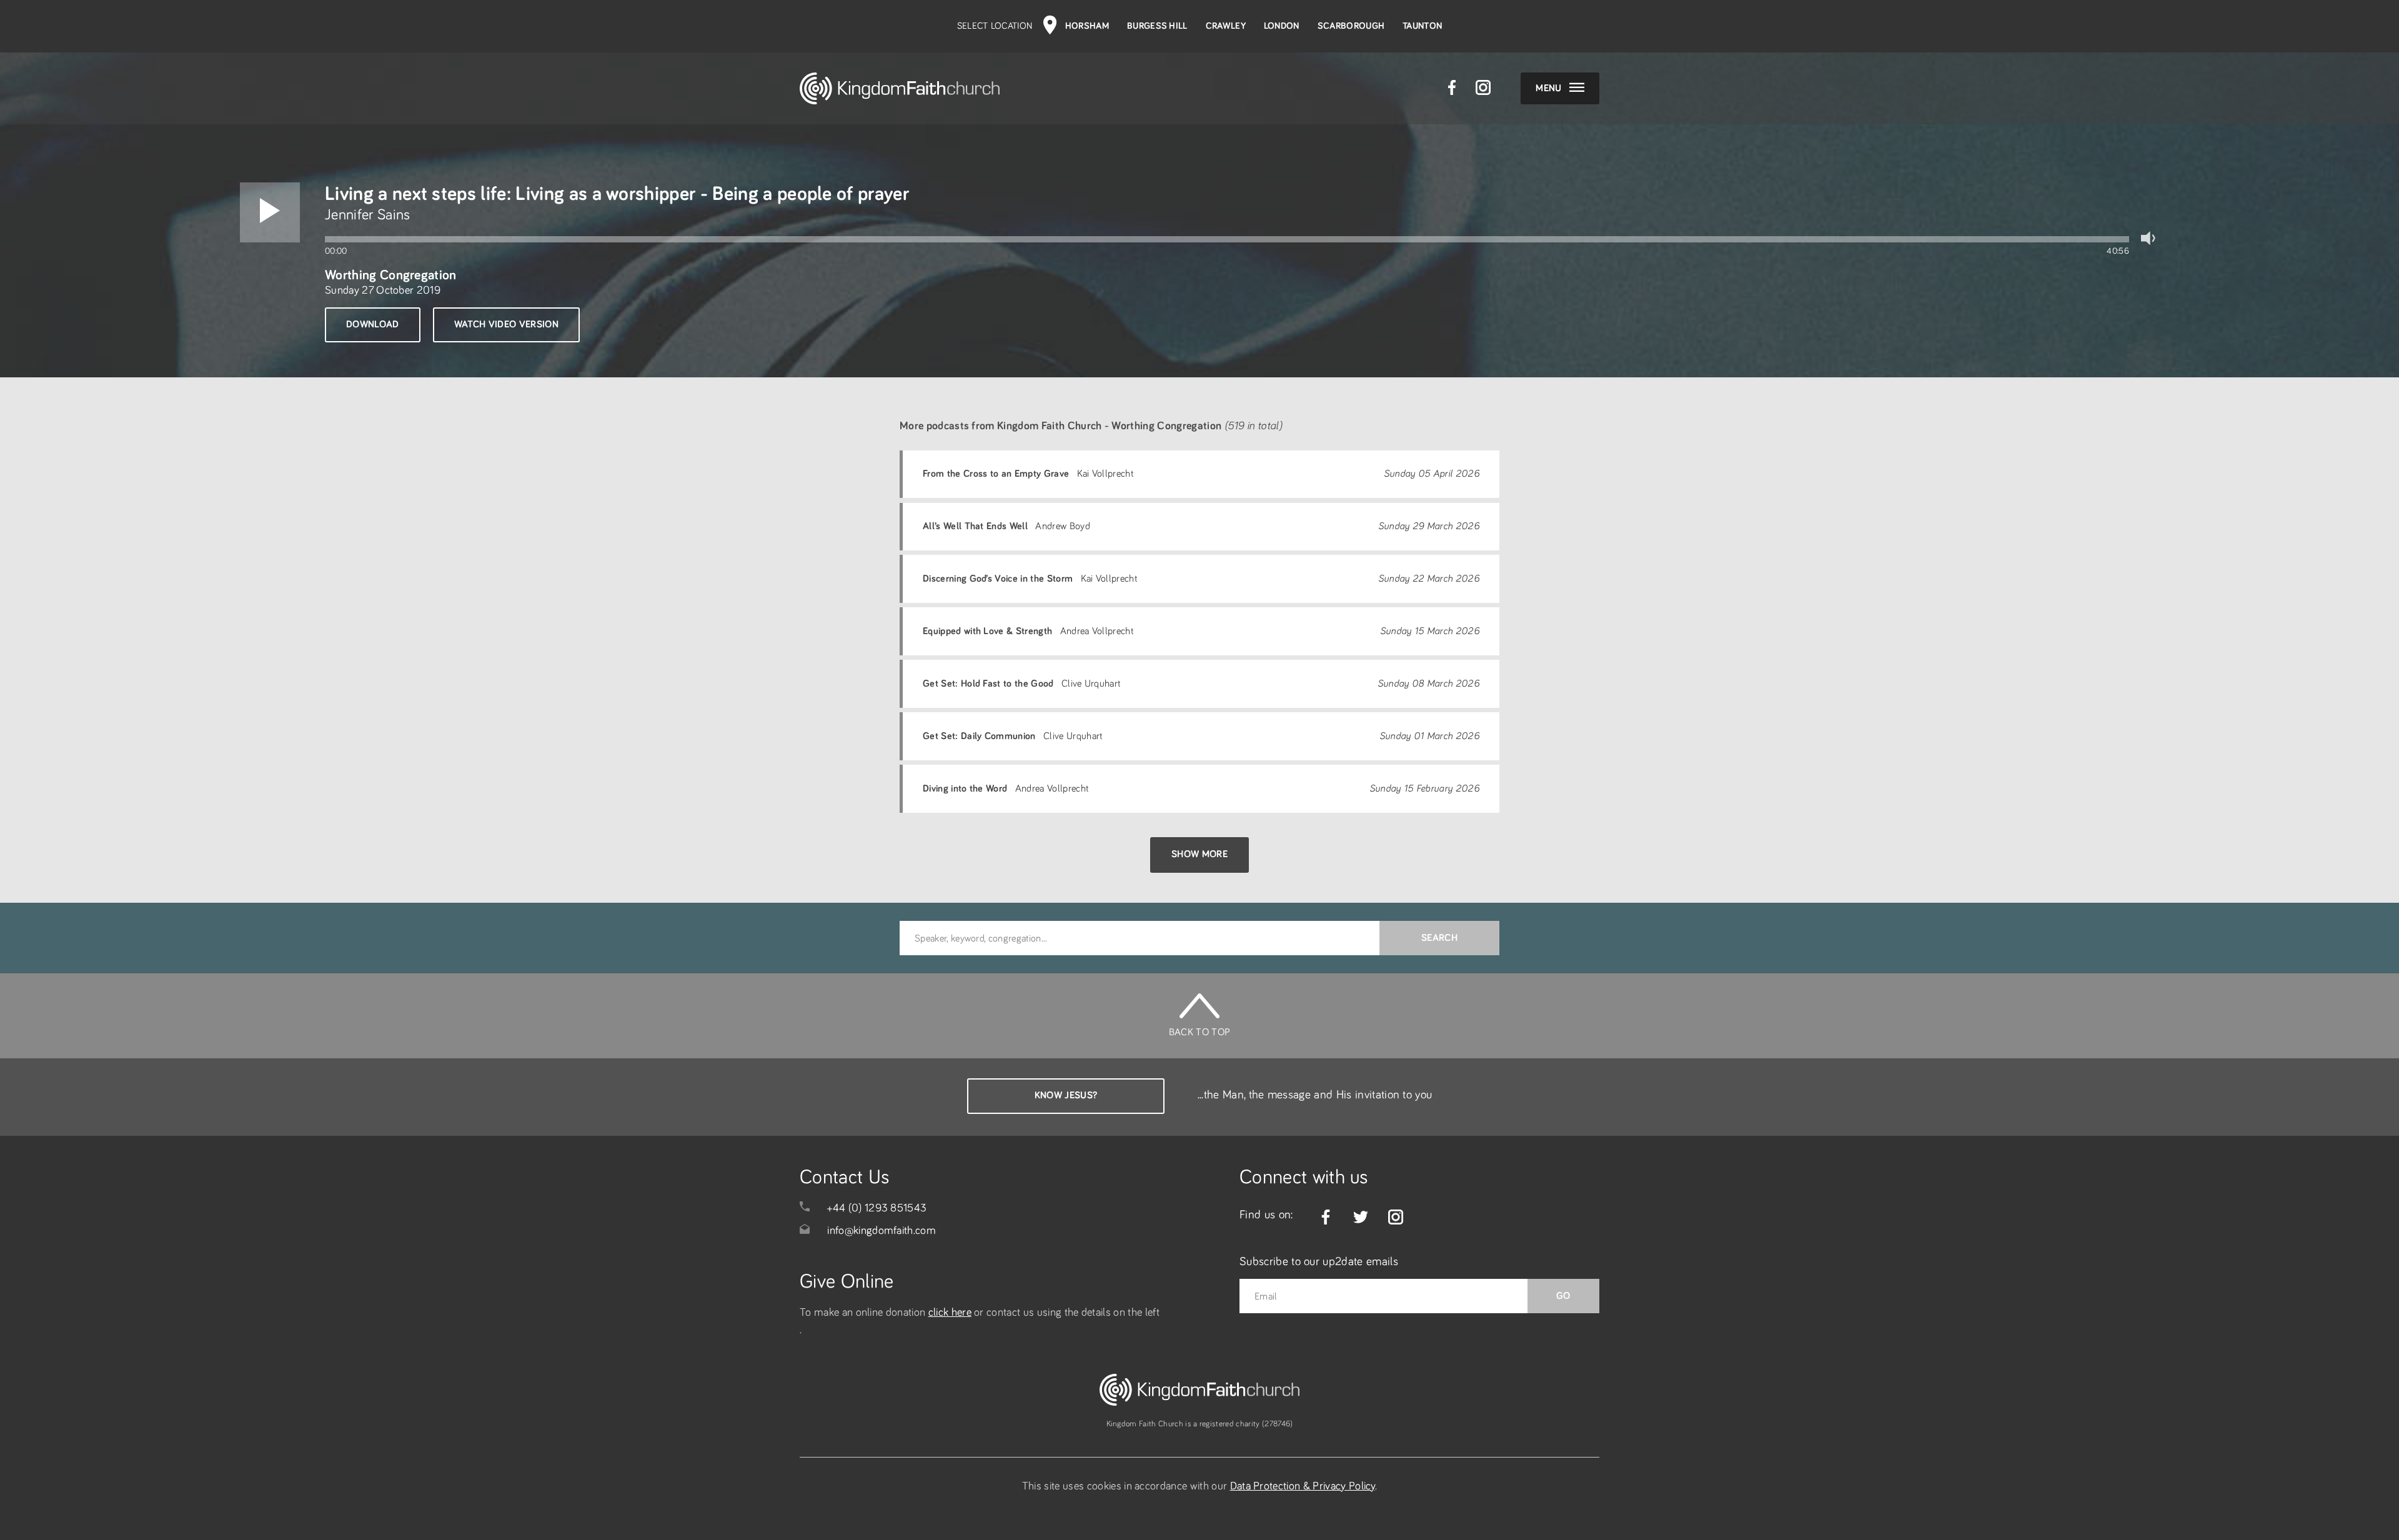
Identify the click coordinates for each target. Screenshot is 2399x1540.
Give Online (847, 1282)
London (1282, 26)
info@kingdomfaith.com (882, 1231)
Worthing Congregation (391, 275)
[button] (270, 212)
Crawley (1226, 26)
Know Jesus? (1066, 1095)
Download (373, 324)
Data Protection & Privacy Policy (1303, 1486)
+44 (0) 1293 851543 (877, 1208)
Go (1563, 1296)
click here (950, 1313)
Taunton (1422, 26)
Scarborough (1351, 26)
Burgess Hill (1157, 26)
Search (1439, 938)
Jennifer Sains (367, 215)
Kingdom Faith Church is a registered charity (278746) (1200, 1424)
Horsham (1087, 26)
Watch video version (506, 324)
